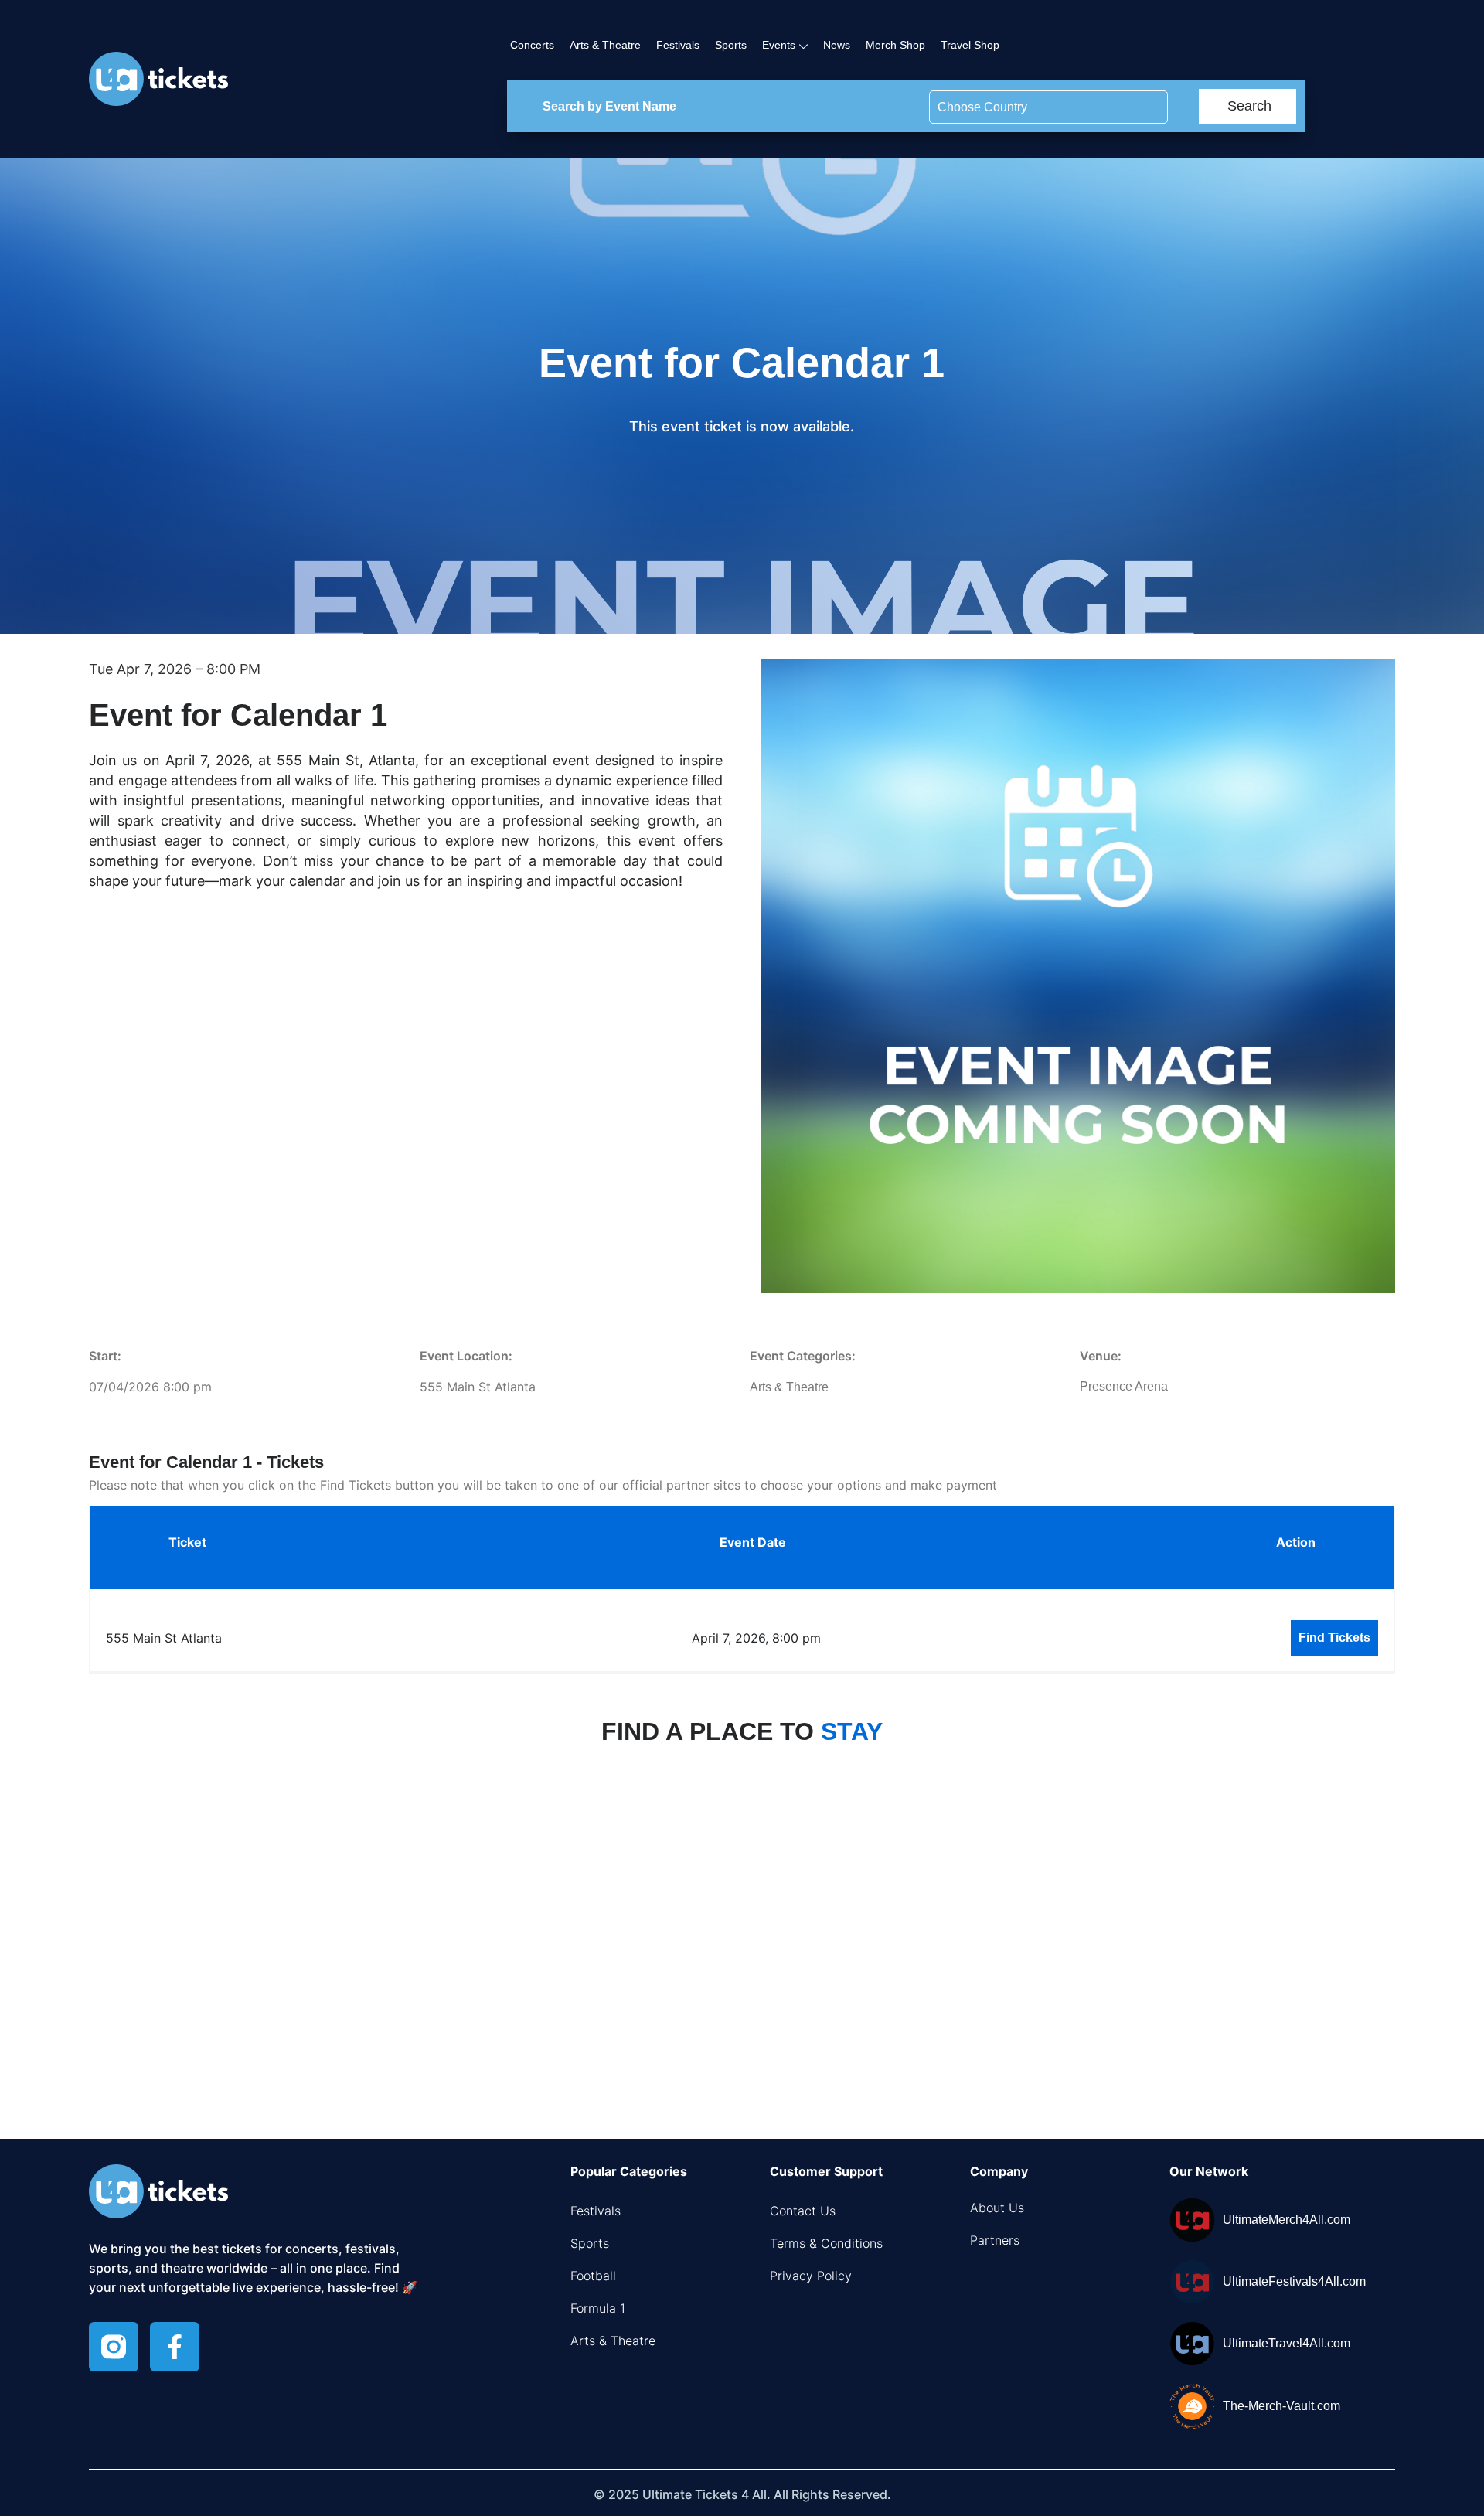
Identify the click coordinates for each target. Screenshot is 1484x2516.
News (837, 45)
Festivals (678, 45)
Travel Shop (970, 45)
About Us (997, 2208)
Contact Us (803, 2211)
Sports (731, 45)
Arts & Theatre (605, 45)
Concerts (532, 45)
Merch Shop (895, 45)
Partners (995, 2240)
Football (593, 2276)
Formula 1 (598, 2308)
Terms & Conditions (826, 2243)
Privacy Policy (811, 2276)
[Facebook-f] (175, 2347)
